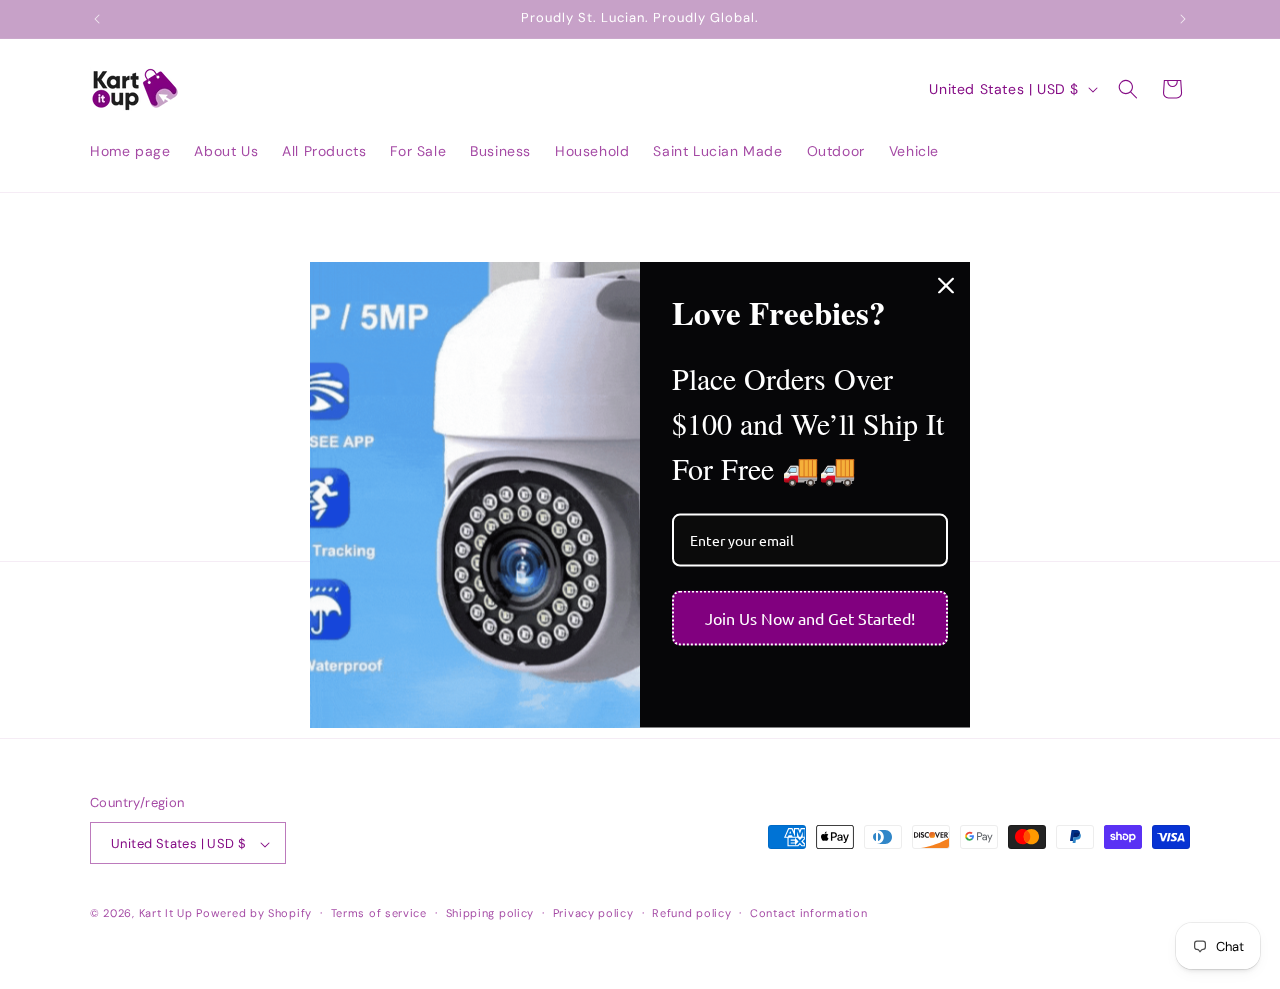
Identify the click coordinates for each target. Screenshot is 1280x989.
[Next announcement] (1183, 19)
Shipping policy (490, 914)
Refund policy (691, 914)
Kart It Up (168, 914)
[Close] (946, 285)
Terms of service (379, 914)
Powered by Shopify (254, 914)
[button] (1128, 89)
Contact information (808, 914)
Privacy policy (593, 914)
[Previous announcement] (97, 19)
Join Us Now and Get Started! (810, 618)
